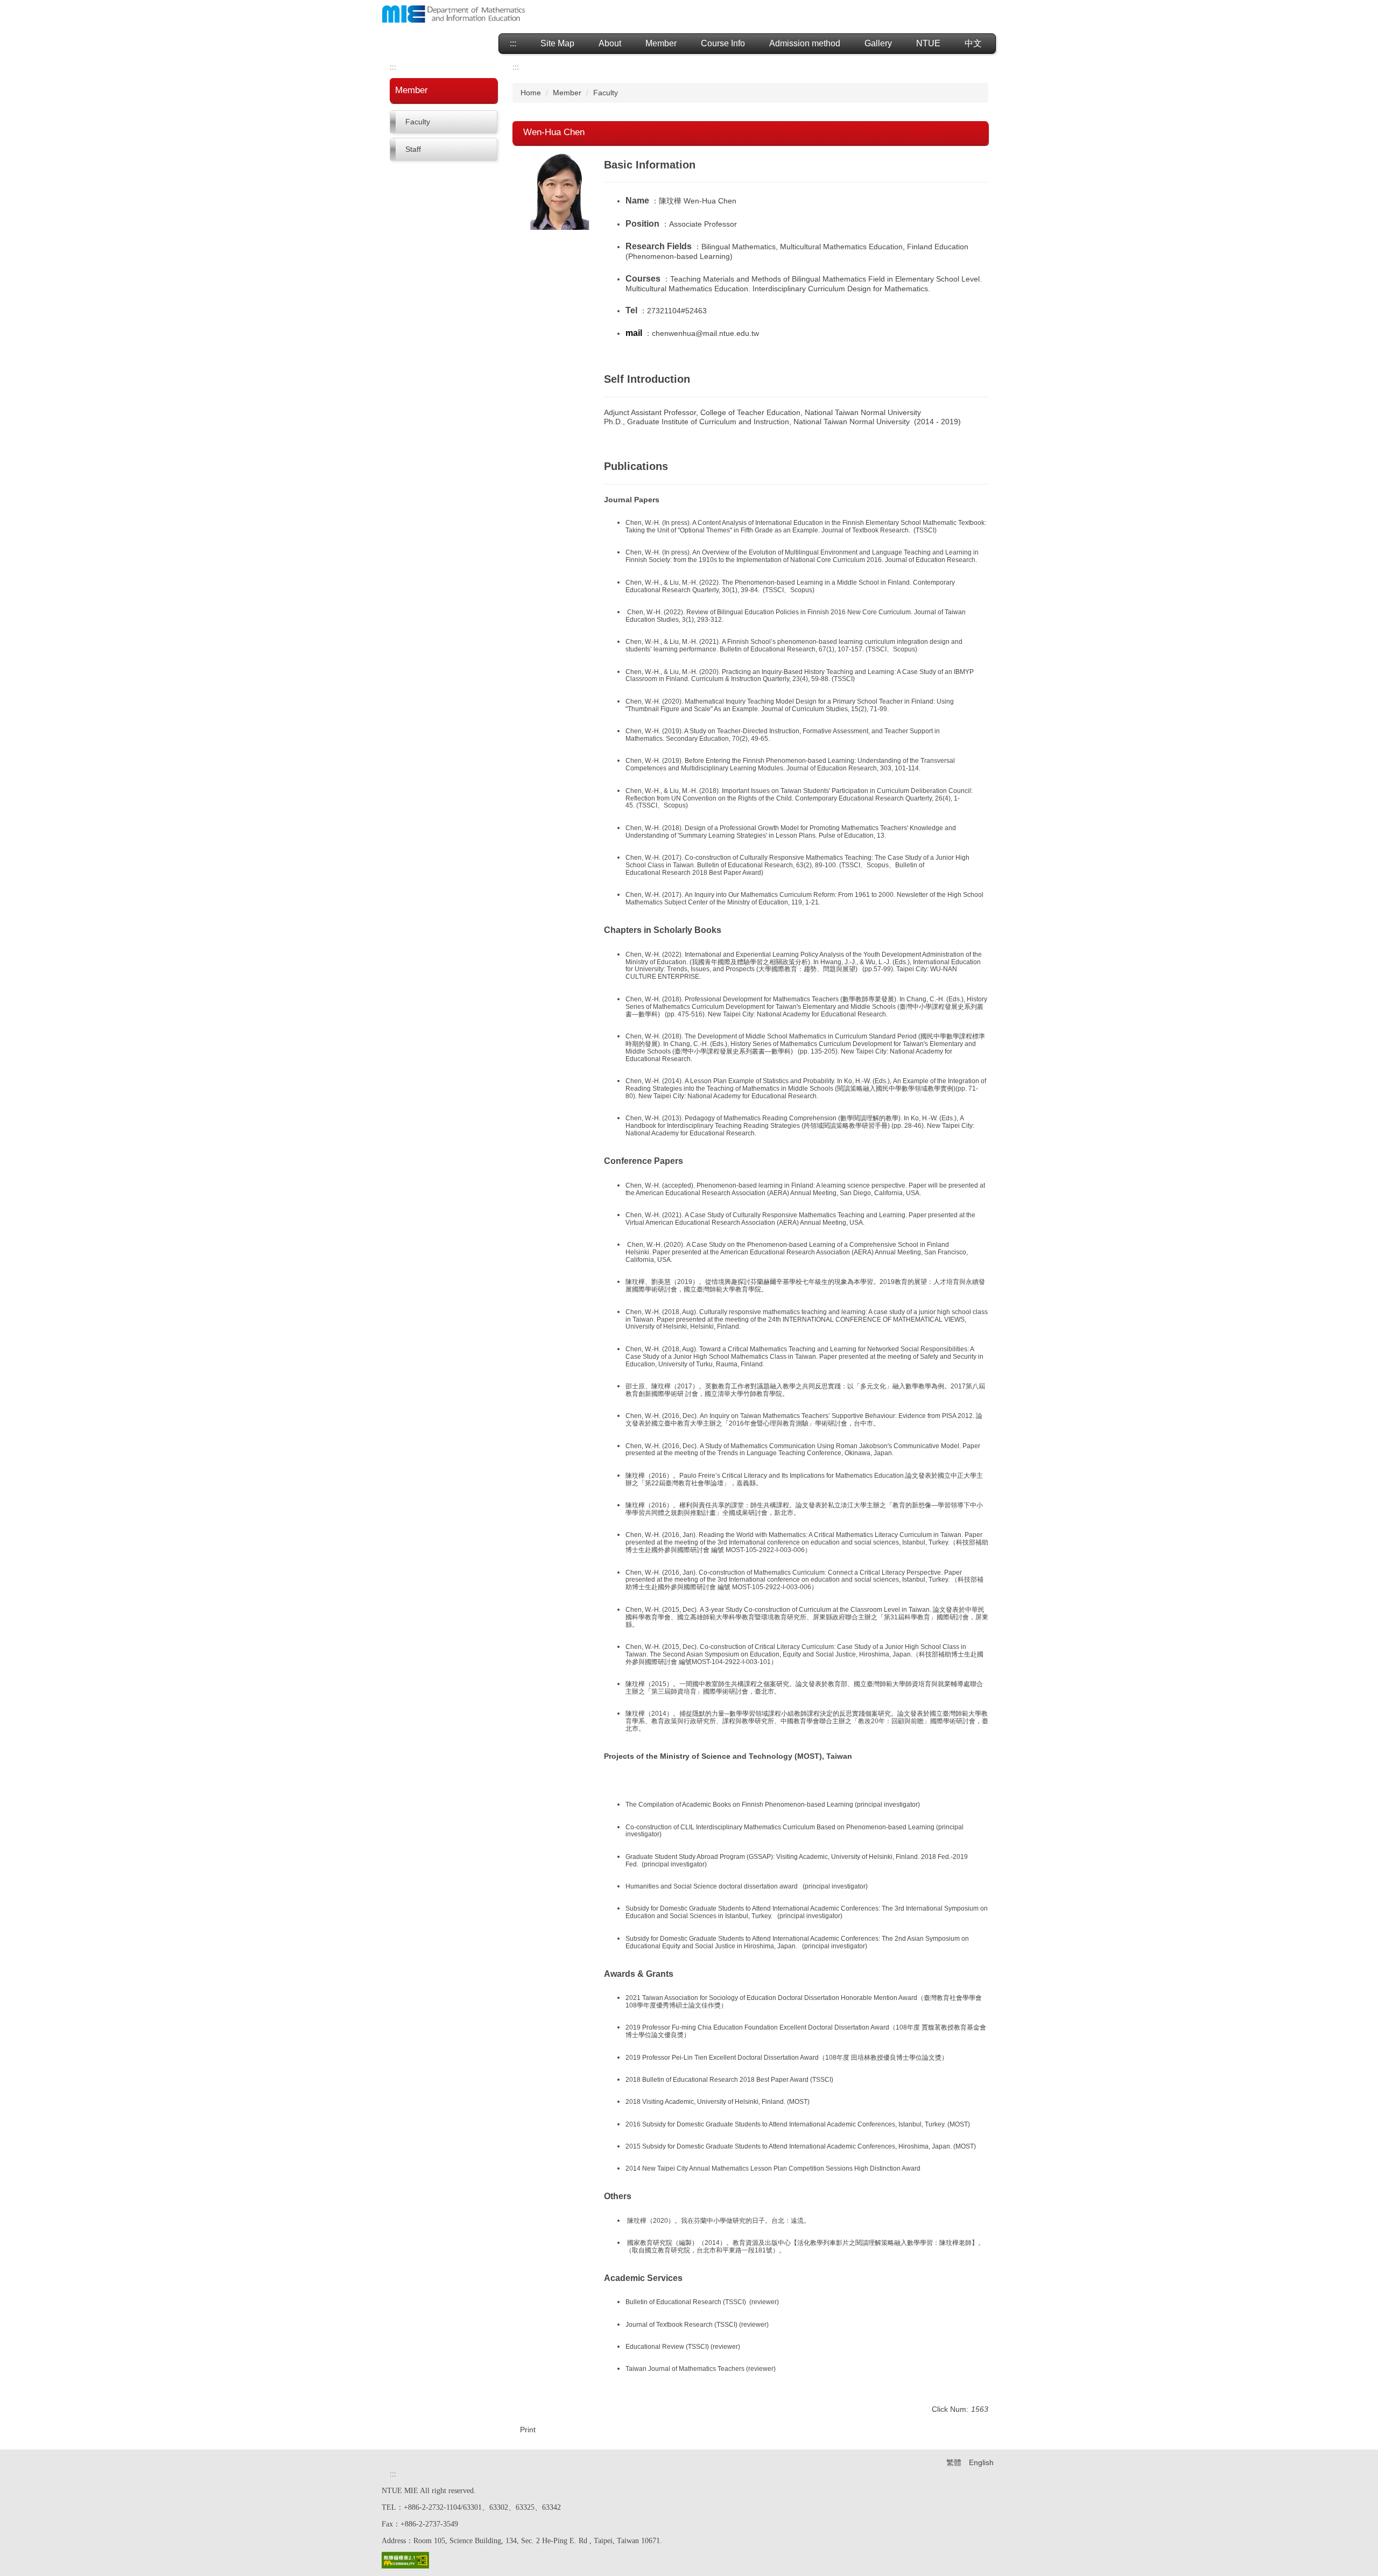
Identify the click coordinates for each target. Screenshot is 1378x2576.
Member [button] (661, 43)
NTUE (928, 43)
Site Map (557, 43)
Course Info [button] (723, 43)
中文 (973, 43)
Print (528, 2430)
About (610, 43)
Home (531, 93)
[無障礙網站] (405, 2559)
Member (567, 93)
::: (513, 43)
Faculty (418, 122)
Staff (413, 149)
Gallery (878, 43)
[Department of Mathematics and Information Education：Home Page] (454, 15)
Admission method (805, 43)
